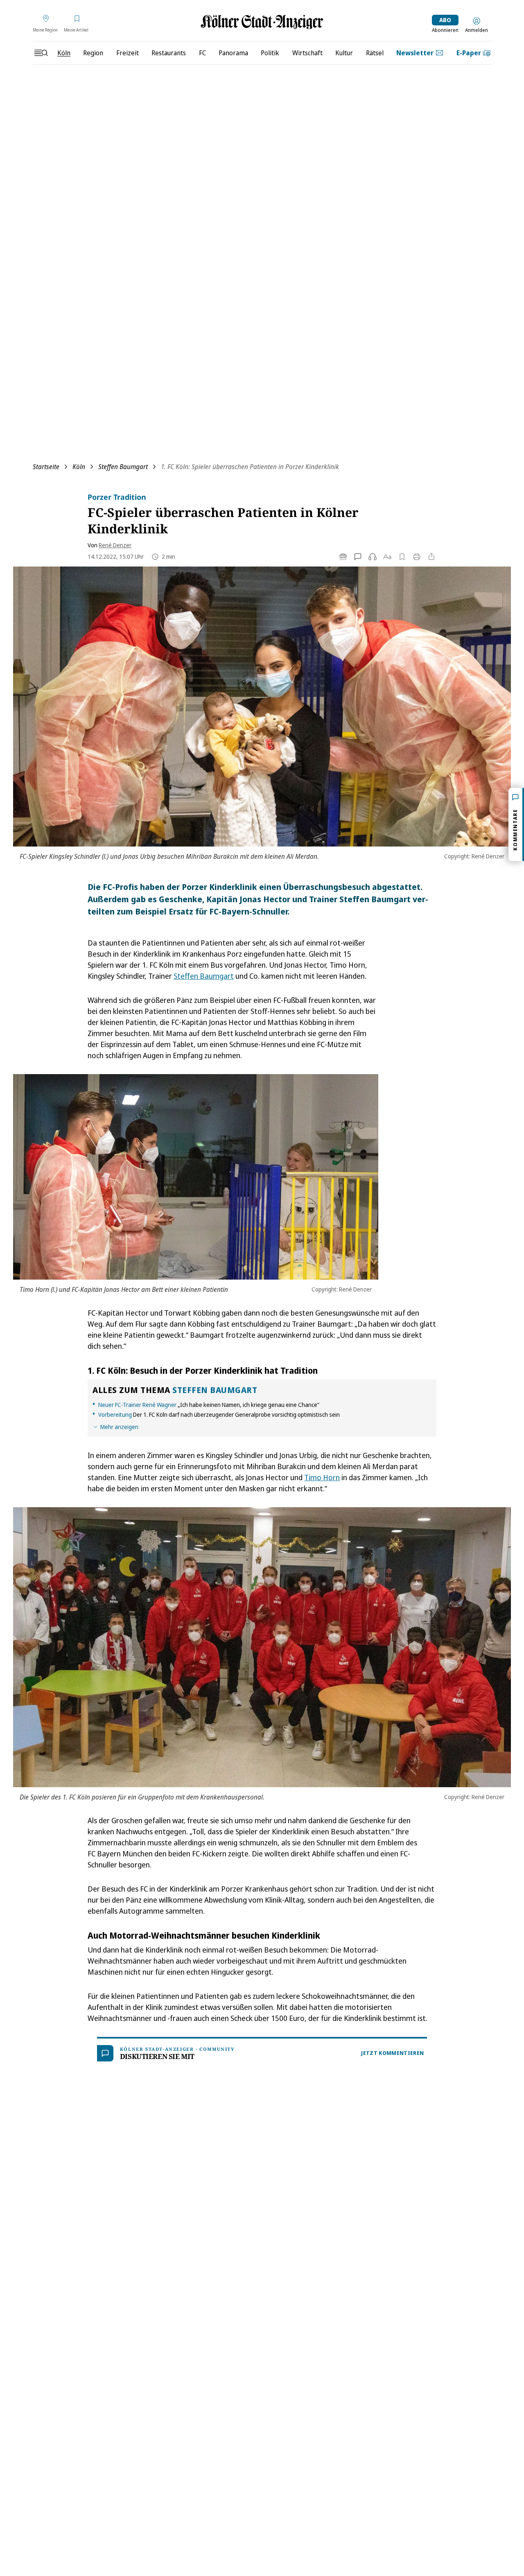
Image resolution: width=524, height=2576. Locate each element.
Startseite (46, 467)
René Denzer (115, 545)
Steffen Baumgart (123, 467)
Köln (79, 467)
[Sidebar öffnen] (41, 53)
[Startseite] (262, 22)
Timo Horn (322, 1477)
